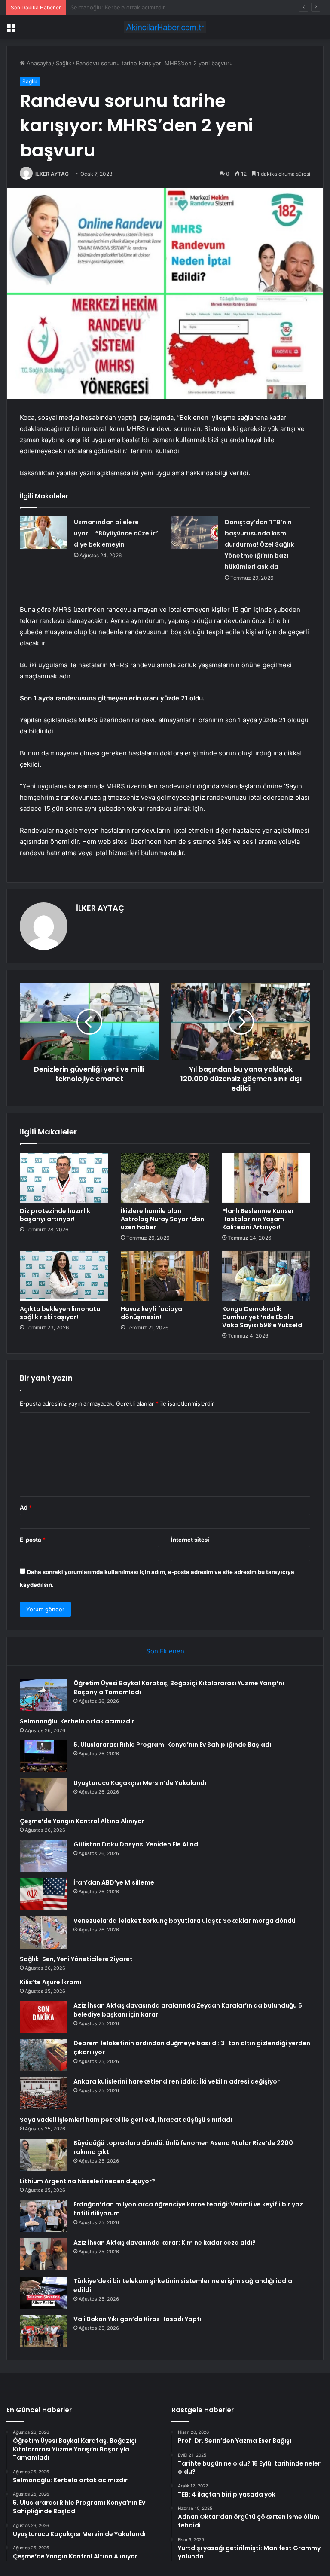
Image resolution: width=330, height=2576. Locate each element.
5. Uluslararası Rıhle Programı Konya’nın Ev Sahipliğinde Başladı (154, 7)
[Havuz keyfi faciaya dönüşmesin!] (165, 1276)
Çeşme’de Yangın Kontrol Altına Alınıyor (82, 1821)
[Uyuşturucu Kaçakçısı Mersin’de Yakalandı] (43, 1795)
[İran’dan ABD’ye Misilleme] (43, 1894)
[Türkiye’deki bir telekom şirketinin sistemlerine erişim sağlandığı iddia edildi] (43, 2293)
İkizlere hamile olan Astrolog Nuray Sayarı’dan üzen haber (162, 1219)
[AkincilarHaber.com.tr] (165, 27)
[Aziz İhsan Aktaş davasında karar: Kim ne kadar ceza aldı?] (43, 2254)
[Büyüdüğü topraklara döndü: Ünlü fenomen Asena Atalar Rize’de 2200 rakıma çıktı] (43, 2155)
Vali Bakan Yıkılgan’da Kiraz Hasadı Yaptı (137, 2319)
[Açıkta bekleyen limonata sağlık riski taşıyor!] (64, 1276)
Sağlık (64, 63)
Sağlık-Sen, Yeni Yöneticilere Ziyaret (76, 1959)
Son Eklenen (165, 1651)
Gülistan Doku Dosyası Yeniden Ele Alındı (137, 1844)
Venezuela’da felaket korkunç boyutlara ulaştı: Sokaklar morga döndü (185, 1921)
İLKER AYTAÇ (52, 174)
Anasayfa (38, 63)
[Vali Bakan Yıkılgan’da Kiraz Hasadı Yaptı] (43, 2331)
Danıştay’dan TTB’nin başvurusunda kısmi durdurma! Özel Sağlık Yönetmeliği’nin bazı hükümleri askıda (259, 544)
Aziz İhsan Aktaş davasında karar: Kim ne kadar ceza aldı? (165, 2243)
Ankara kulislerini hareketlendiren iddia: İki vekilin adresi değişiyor (177, 2081)
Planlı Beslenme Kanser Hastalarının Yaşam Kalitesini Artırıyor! (258, 1219)
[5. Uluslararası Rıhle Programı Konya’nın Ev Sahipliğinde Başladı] (43, 1756)
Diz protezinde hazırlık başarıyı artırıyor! (55, 1215)
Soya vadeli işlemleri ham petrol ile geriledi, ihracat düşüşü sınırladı (126, 2120)
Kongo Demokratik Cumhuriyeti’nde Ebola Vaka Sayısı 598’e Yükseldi (263, 1317)
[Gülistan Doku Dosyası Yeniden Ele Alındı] (43, 1856)
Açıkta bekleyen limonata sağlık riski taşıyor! (60, 1313)
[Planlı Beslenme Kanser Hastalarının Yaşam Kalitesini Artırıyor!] (266, 1178)
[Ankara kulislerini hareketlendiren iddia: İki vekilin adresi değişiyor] (43, 2093)
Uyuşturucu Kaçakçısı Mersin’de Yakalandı (140, 1783)
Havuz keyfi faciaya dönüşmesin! (151, 1313)
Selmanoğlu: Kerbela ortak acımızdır (77, 1721)
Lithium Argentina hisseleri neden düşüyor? (87, 2181)
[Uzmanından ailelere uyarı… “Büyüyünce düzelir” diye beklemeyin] (44, 533)
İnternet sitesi (190, 1540)
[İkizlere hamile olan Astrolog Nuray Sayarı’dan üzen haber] (165, 1178)
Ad (26, 1507)
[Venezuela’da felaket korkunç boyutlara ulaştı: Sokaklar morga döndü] (43, 1933)
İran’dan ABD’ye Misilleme (114, 1882)
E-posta (33, 1540)
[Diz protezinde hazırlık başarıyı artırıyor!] (64, 1178)
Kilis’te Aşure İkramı (50, 1982)
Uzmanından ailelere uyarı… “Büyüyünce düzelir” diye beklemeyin (116, 533)
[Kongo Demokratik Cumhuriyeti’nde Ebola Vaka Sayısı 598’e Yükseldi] (266, 1276)
